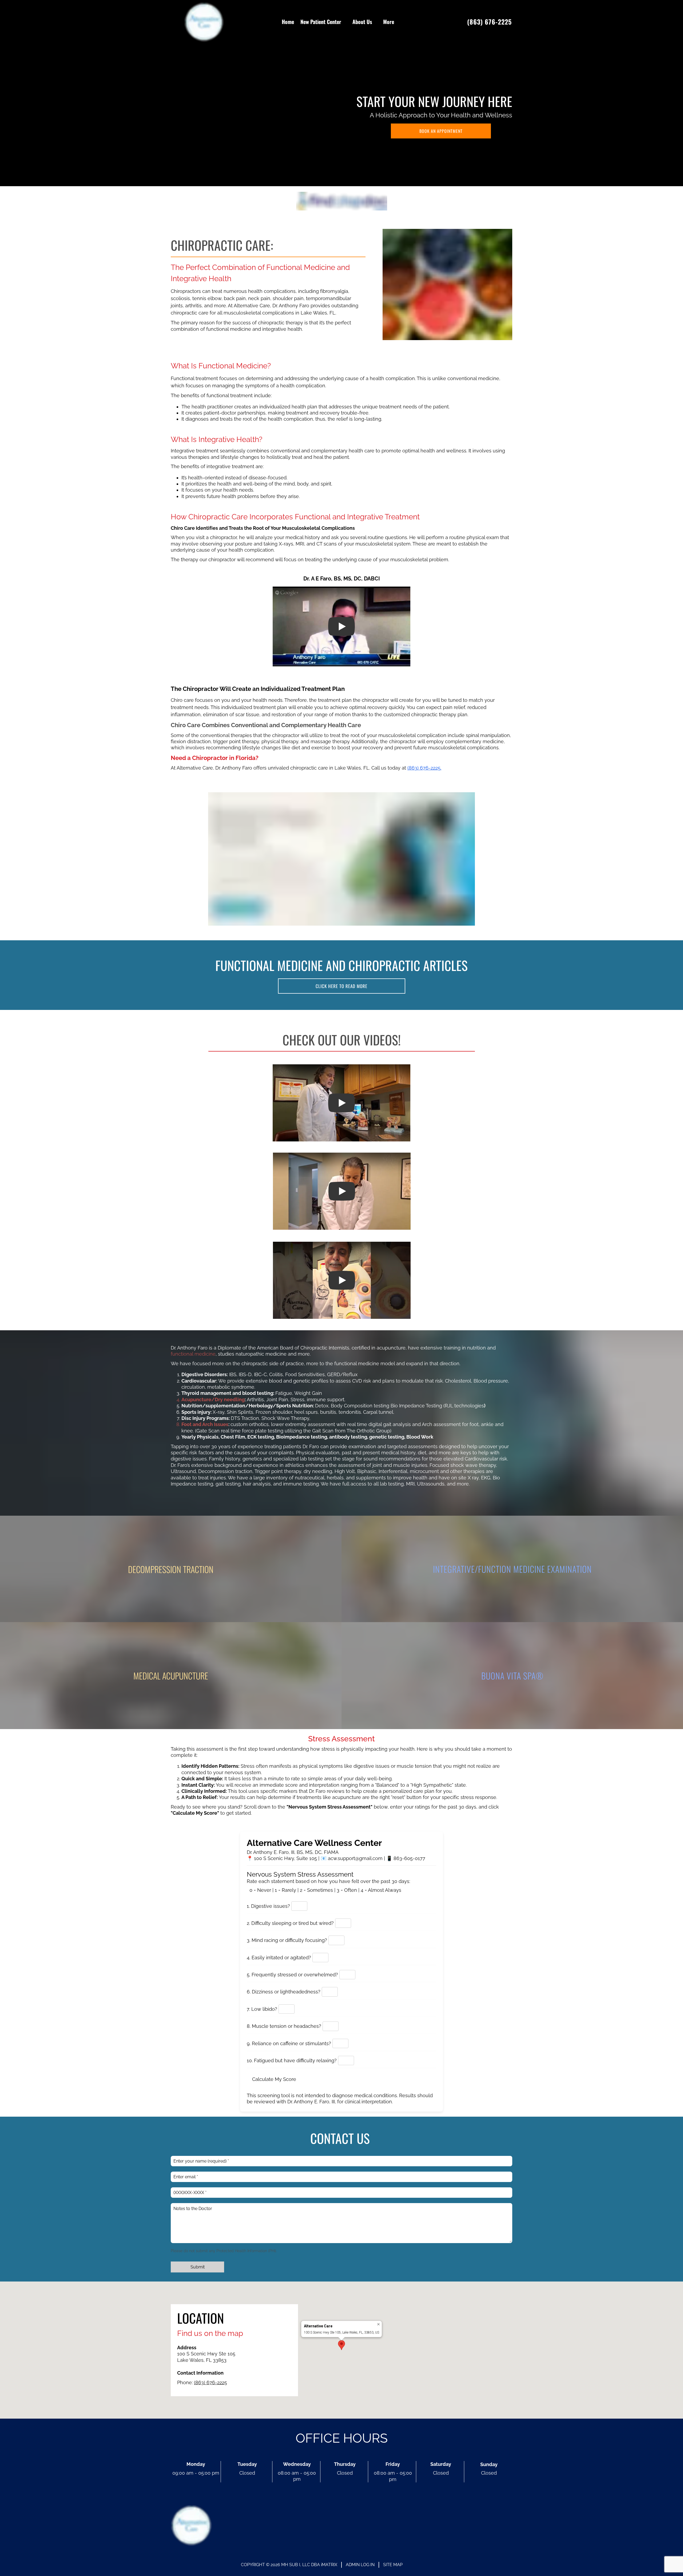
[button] (341, 2345)
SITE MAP (393, 2565)
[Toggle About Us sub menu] (375, 22)
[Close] (378, 2324)
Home (288, 22)
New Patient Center (321, 22)
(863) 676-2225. (424, 768)
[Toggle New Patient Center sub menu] (344, 22)
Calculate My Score (274, 2079)
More (389, 22)
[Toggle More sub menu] (397, 22)
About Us (362, 22)
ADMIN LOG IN (360, 2565)
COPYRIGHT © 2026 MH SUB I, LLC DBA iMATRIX (289, 2565)
